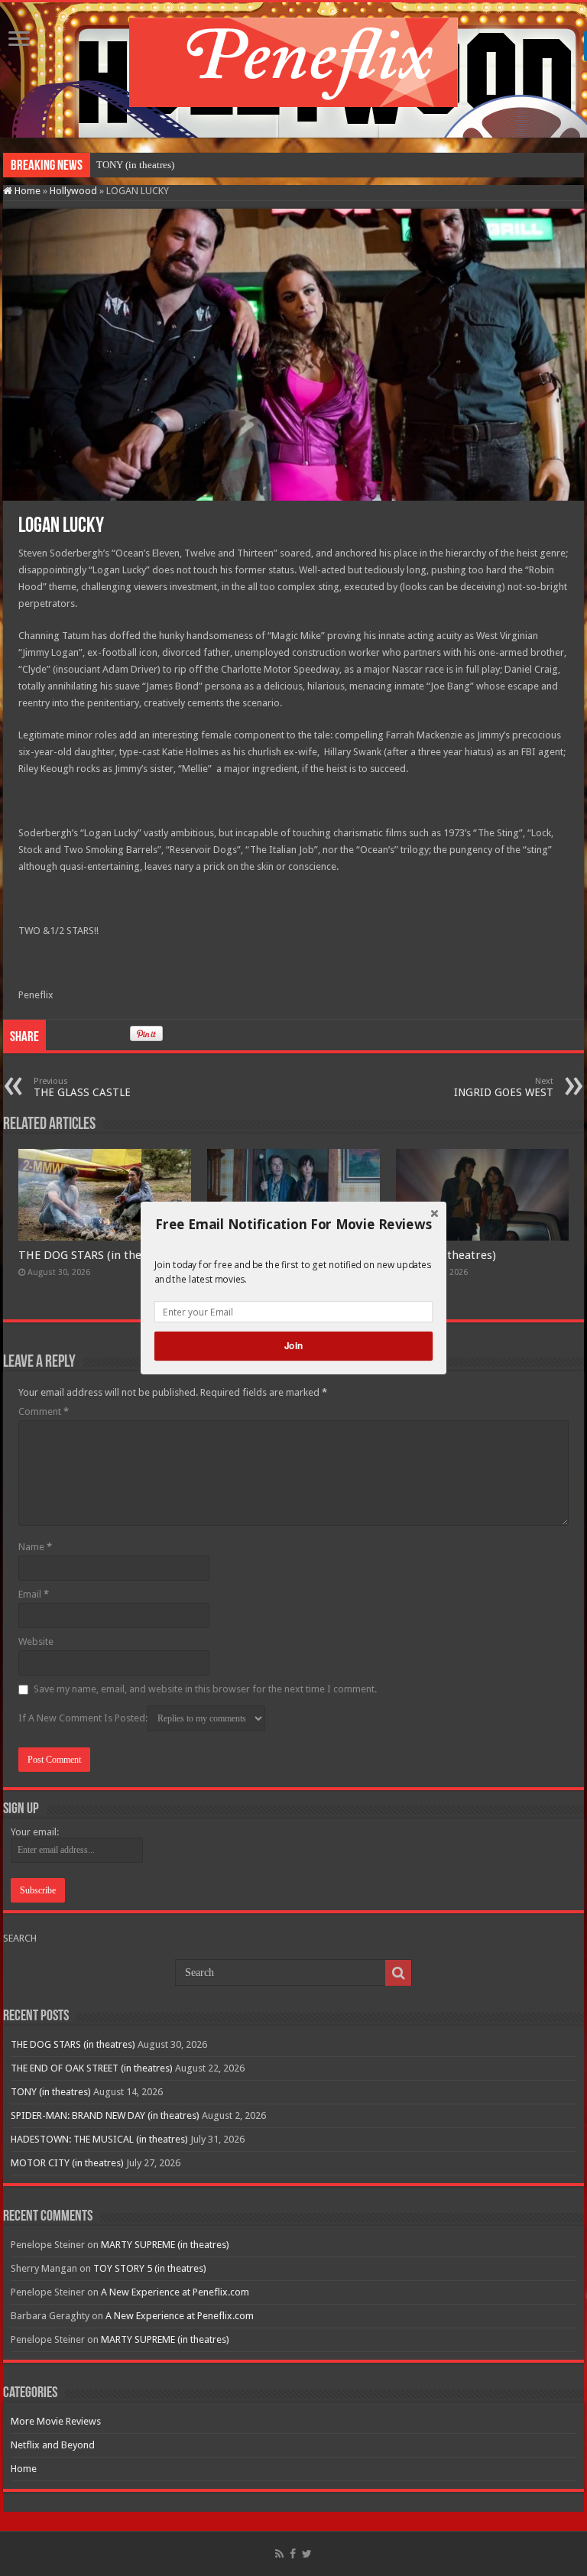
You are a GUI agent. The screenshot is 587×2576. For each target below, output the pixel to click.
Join (293, 1346)
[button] (293, 1225)
